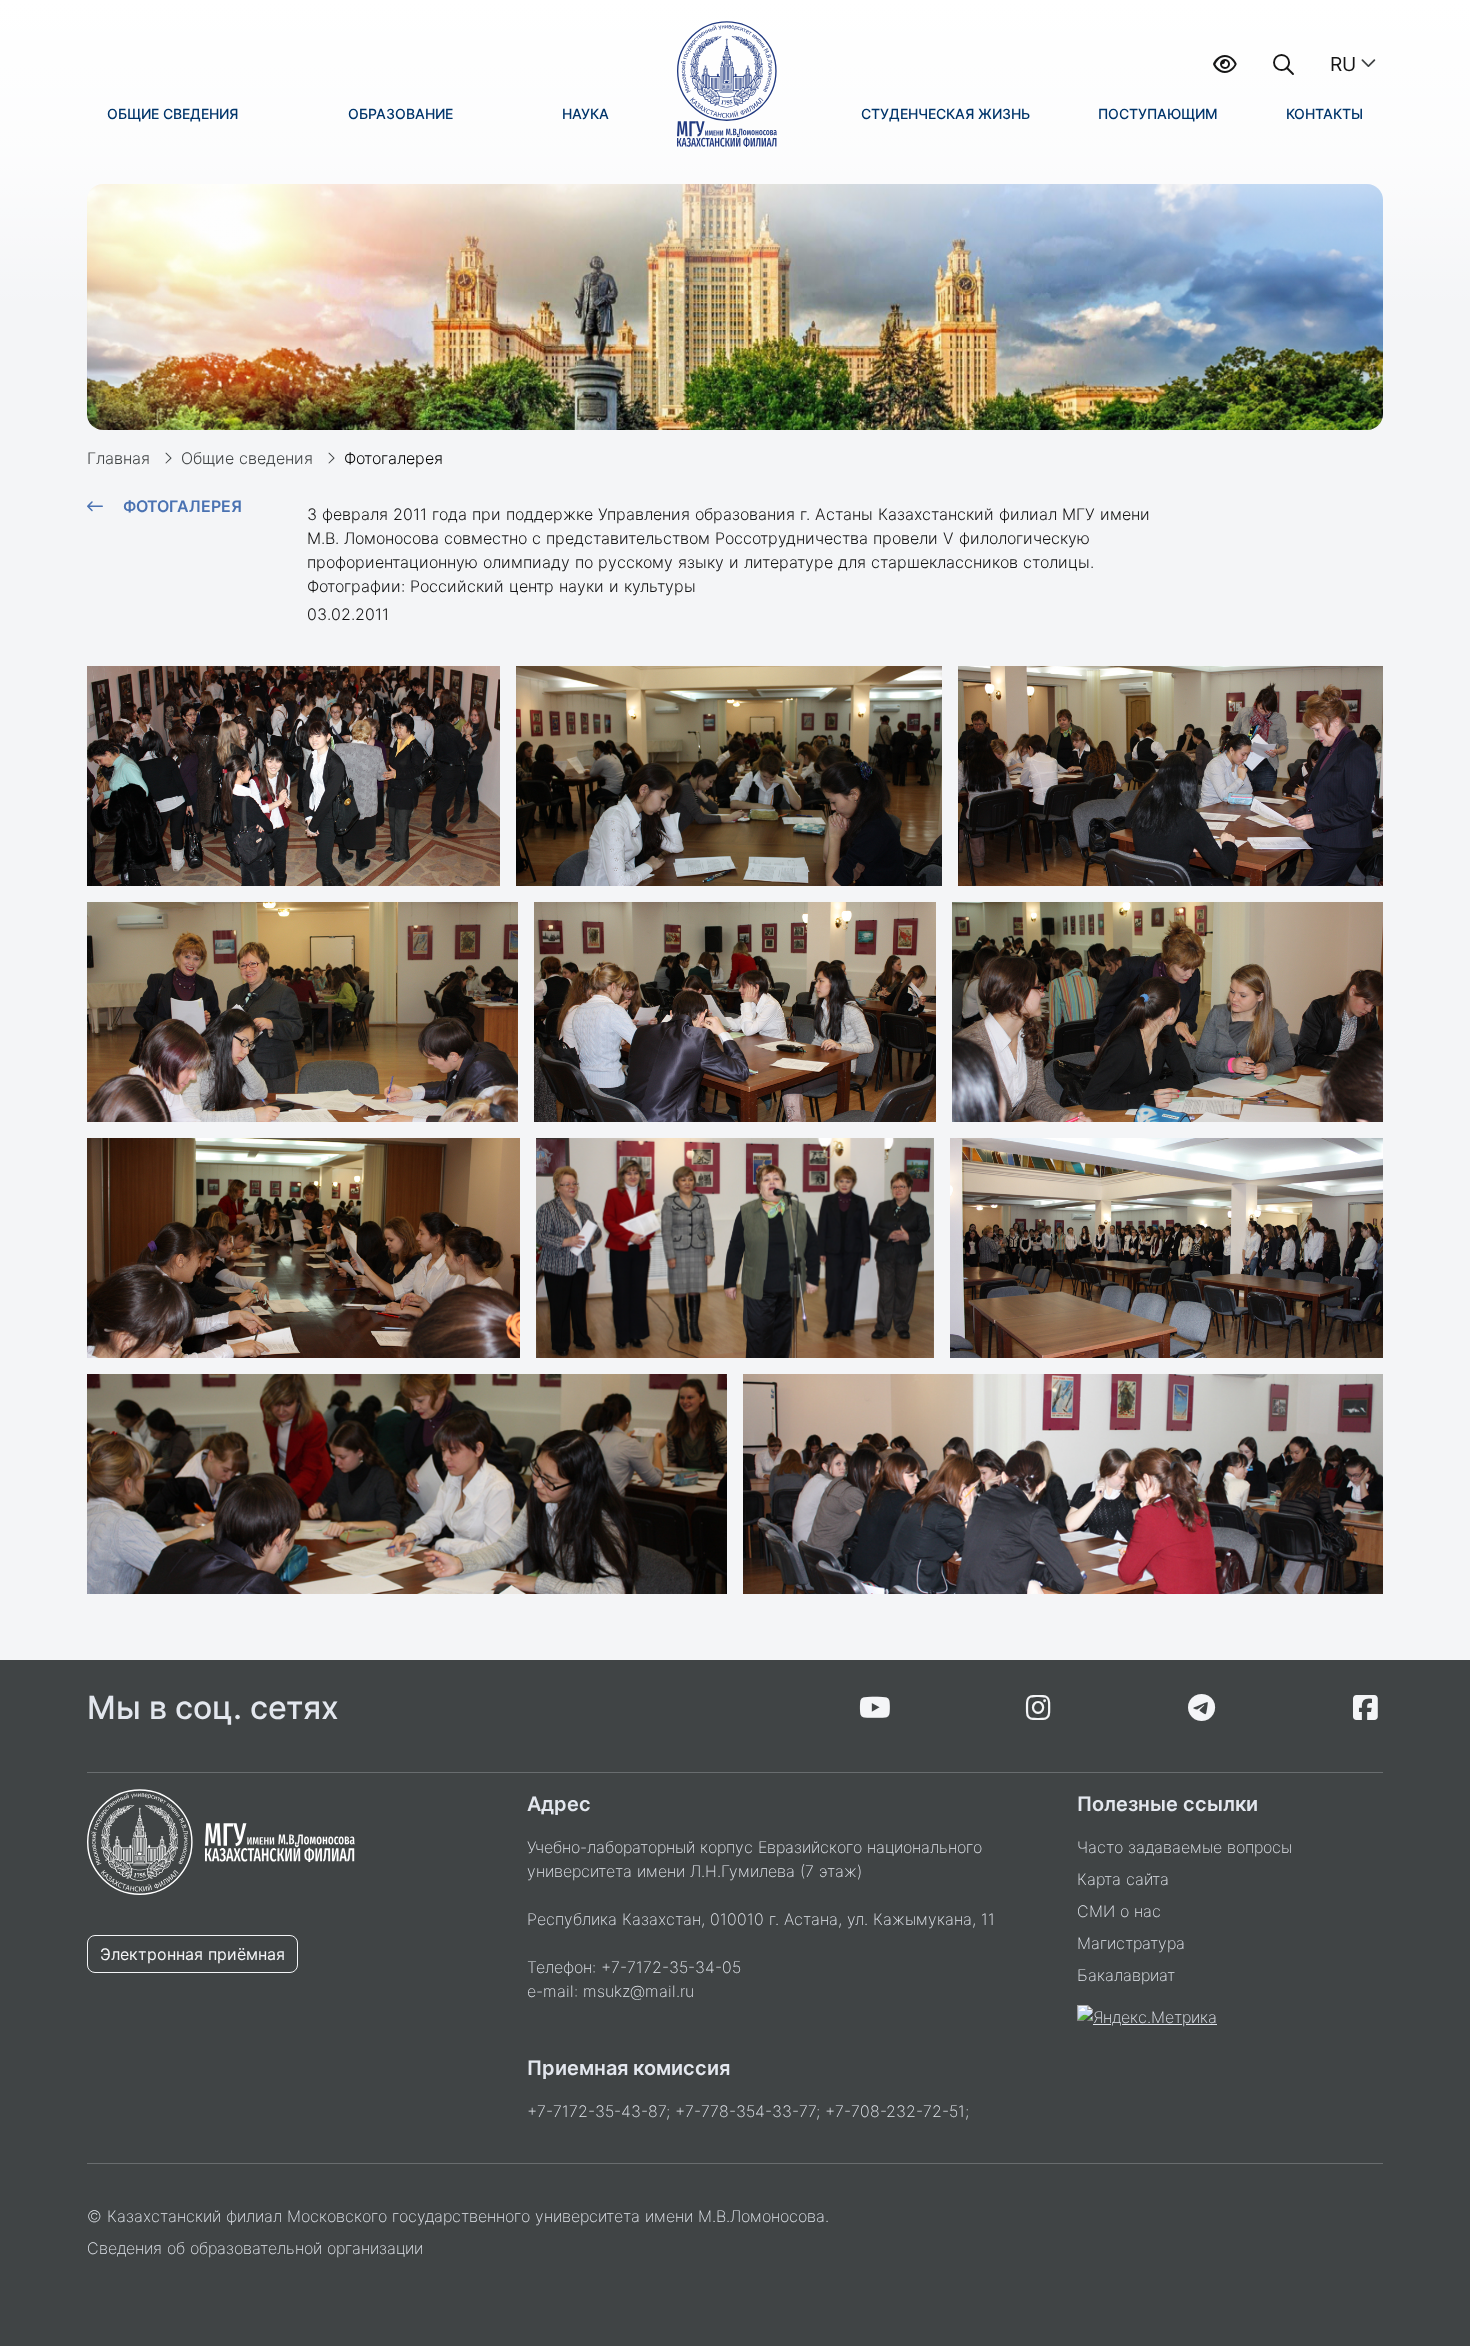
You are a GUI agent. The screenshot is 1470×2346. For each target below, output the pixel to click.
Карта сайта (1123, 1879)
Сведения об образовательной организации (255, 2248)
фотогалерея (182, 506)
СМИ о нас (1119, 1911)
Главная (118, 458)
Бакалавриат (1126, 1975)
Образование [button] (400, 113)
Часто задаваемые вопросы (1184, 1847)
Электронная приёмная (192, 1954)
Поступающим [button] (1158, 113)
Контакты (1324, 113)
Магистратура (1131, 1943)
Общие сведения (247, 458)
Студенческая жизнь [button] (945, 113)
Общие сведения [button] (172, 113)
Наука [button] (585, 113)
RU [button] (1343, 64)
